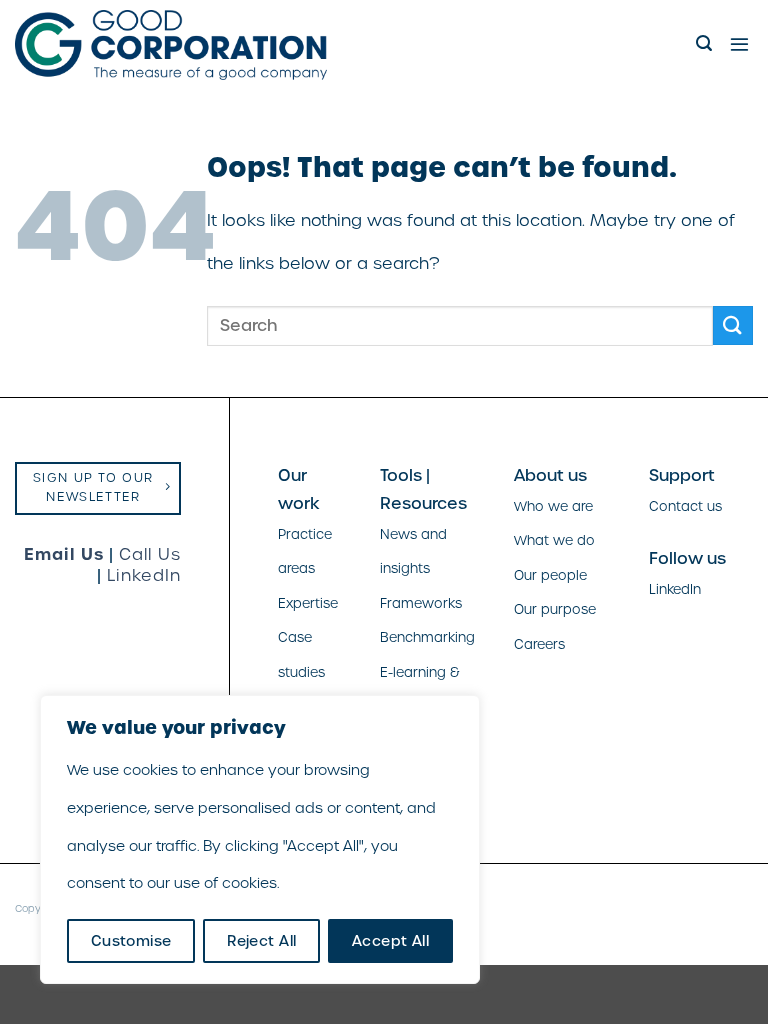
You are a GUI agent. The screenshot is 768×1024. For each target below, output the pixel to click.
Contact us (685, 506)
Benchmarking (427, 637)
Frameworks (421, 603)
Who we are (553, 506)
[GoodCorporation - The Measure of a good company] (171, 45)
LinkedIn (144, 575)
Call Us (150, 554)
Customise (131, 941)
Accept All (390, 941)
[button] (705, 43)
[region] (260, 839)
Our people (550, 575)
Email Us (64, 554)
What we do (554, 540)
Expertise (308, 603)
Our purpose (555, 609)
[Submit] (733, 325)
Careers (539, 644)
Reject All (261, 941)
